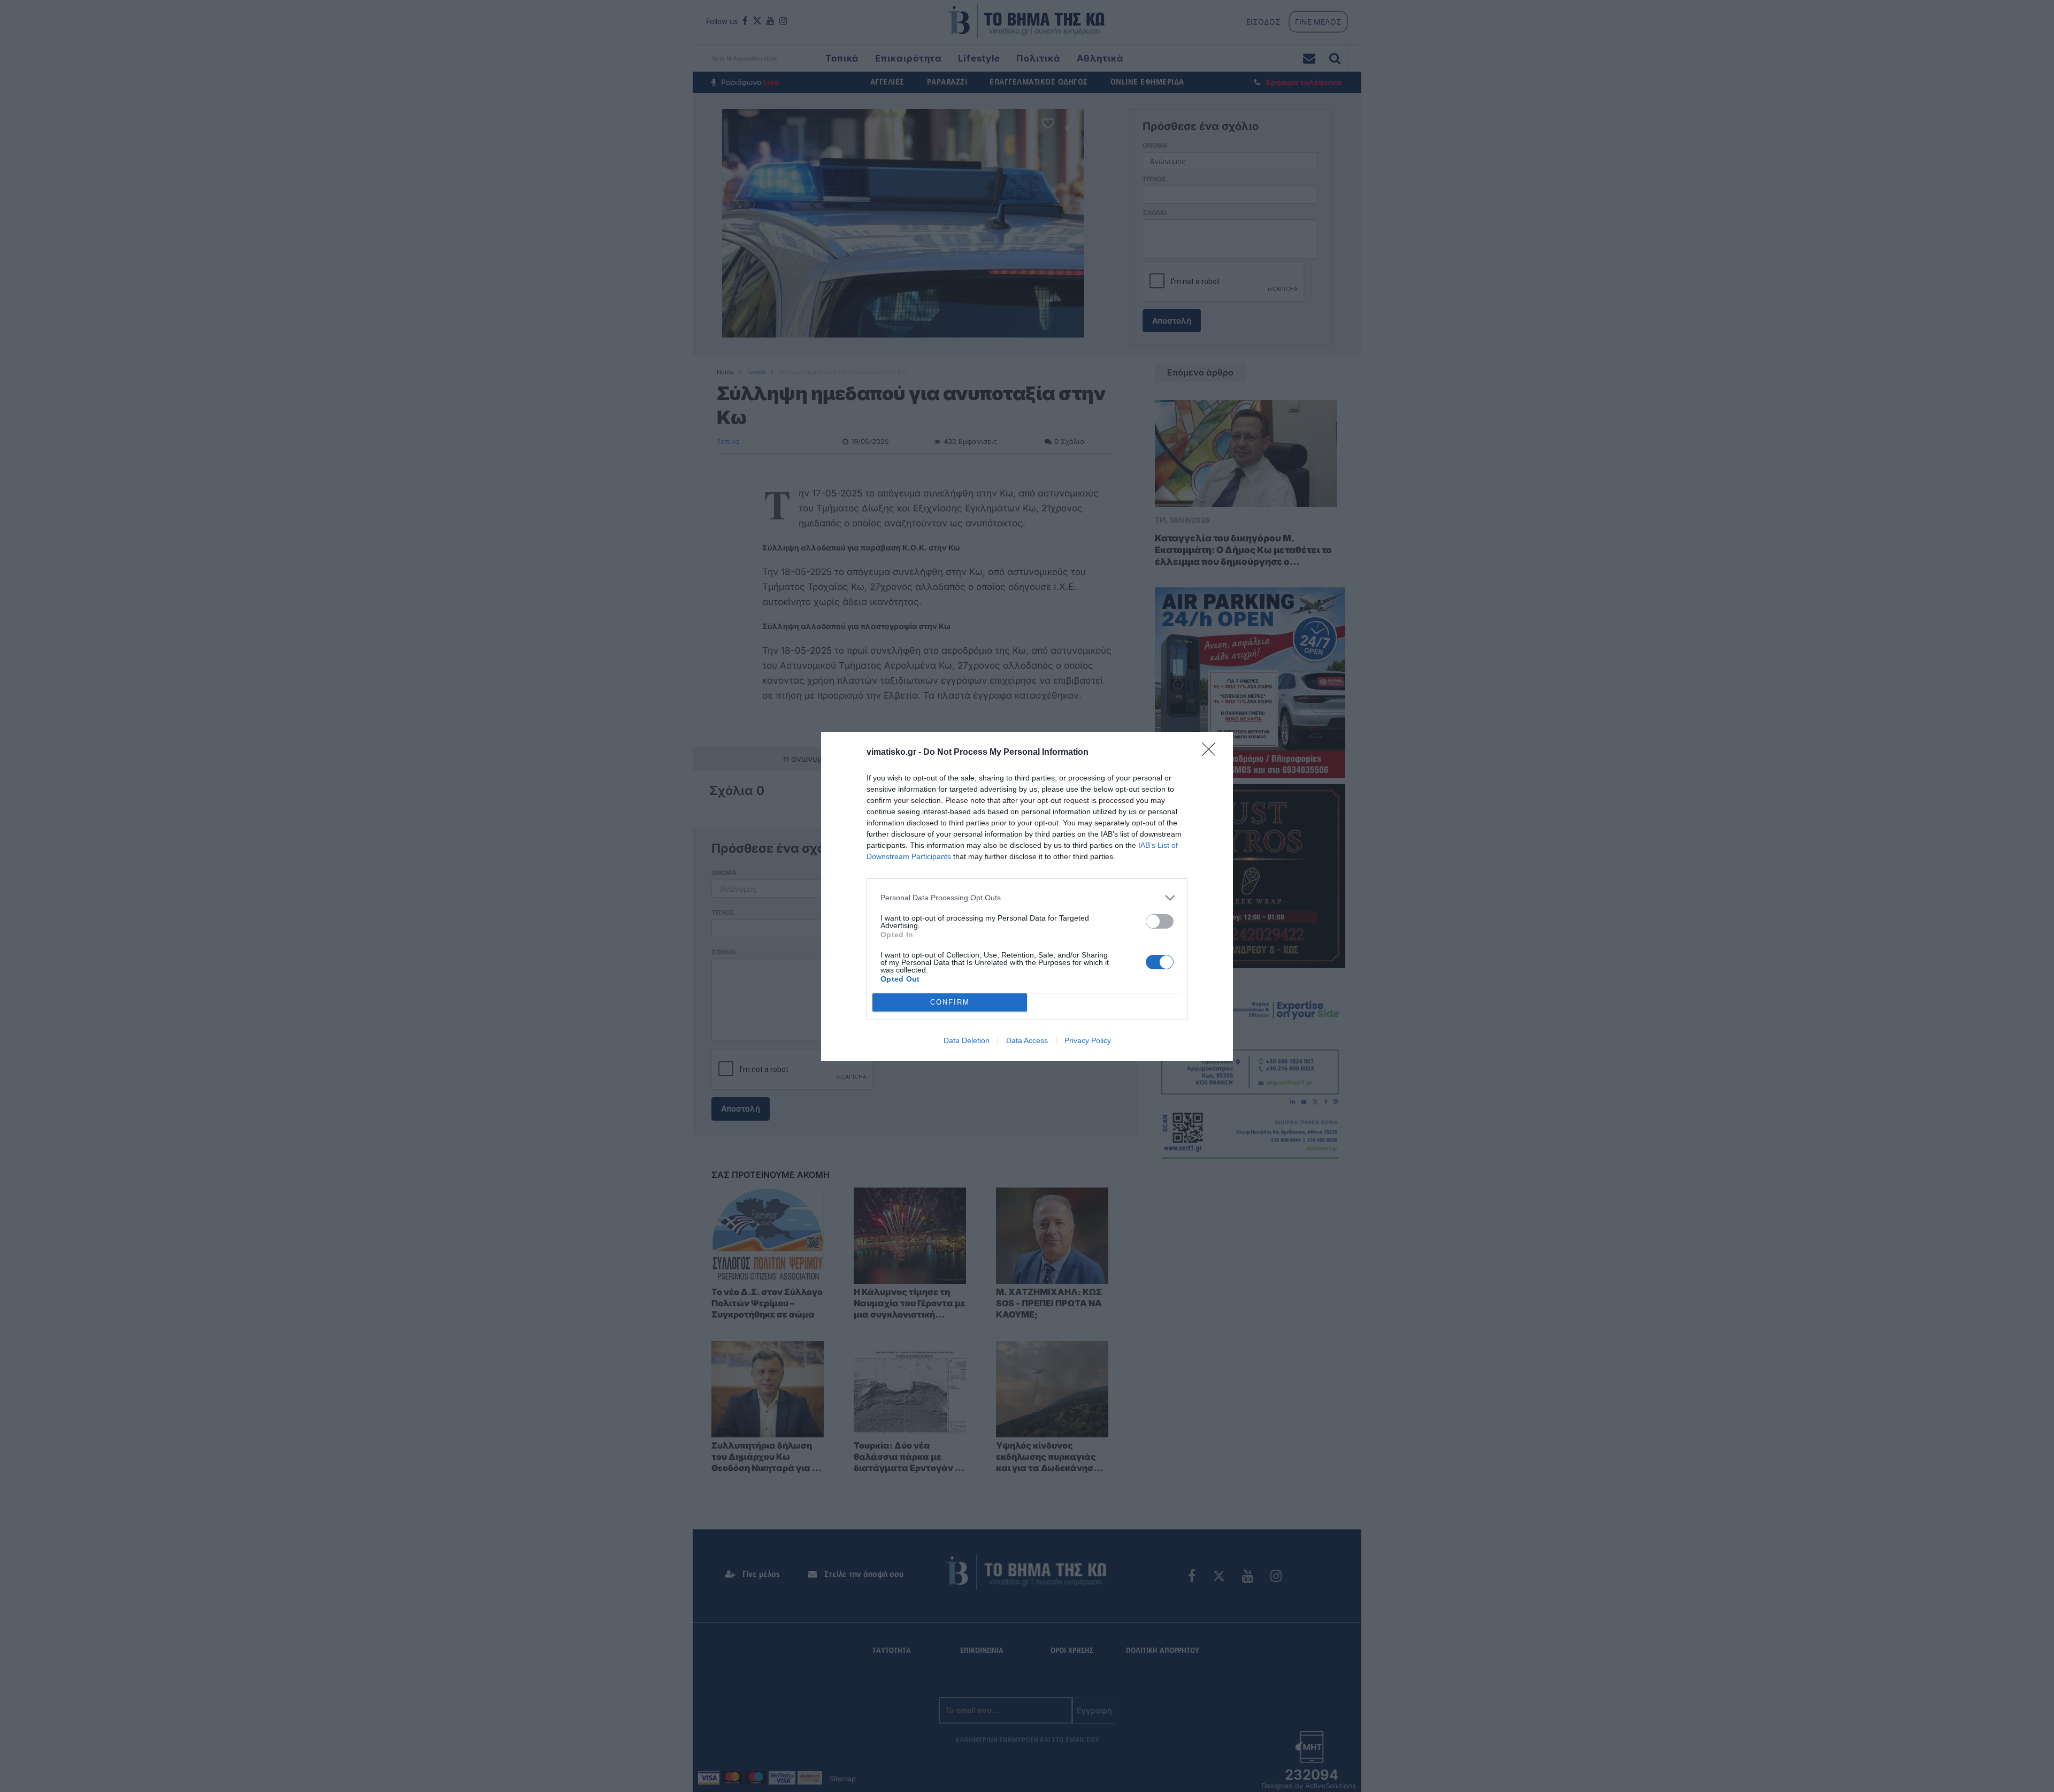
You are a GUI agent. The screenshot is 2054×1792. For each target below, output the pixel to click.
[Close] (1212, 753)
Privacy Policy (1088, 1040)
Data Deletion (967, 1040)
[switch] (1160, 921)
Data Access (1027, 1040)
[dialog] (1027, 896)
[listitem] (1027, 898)
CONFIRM (950, 1002)
